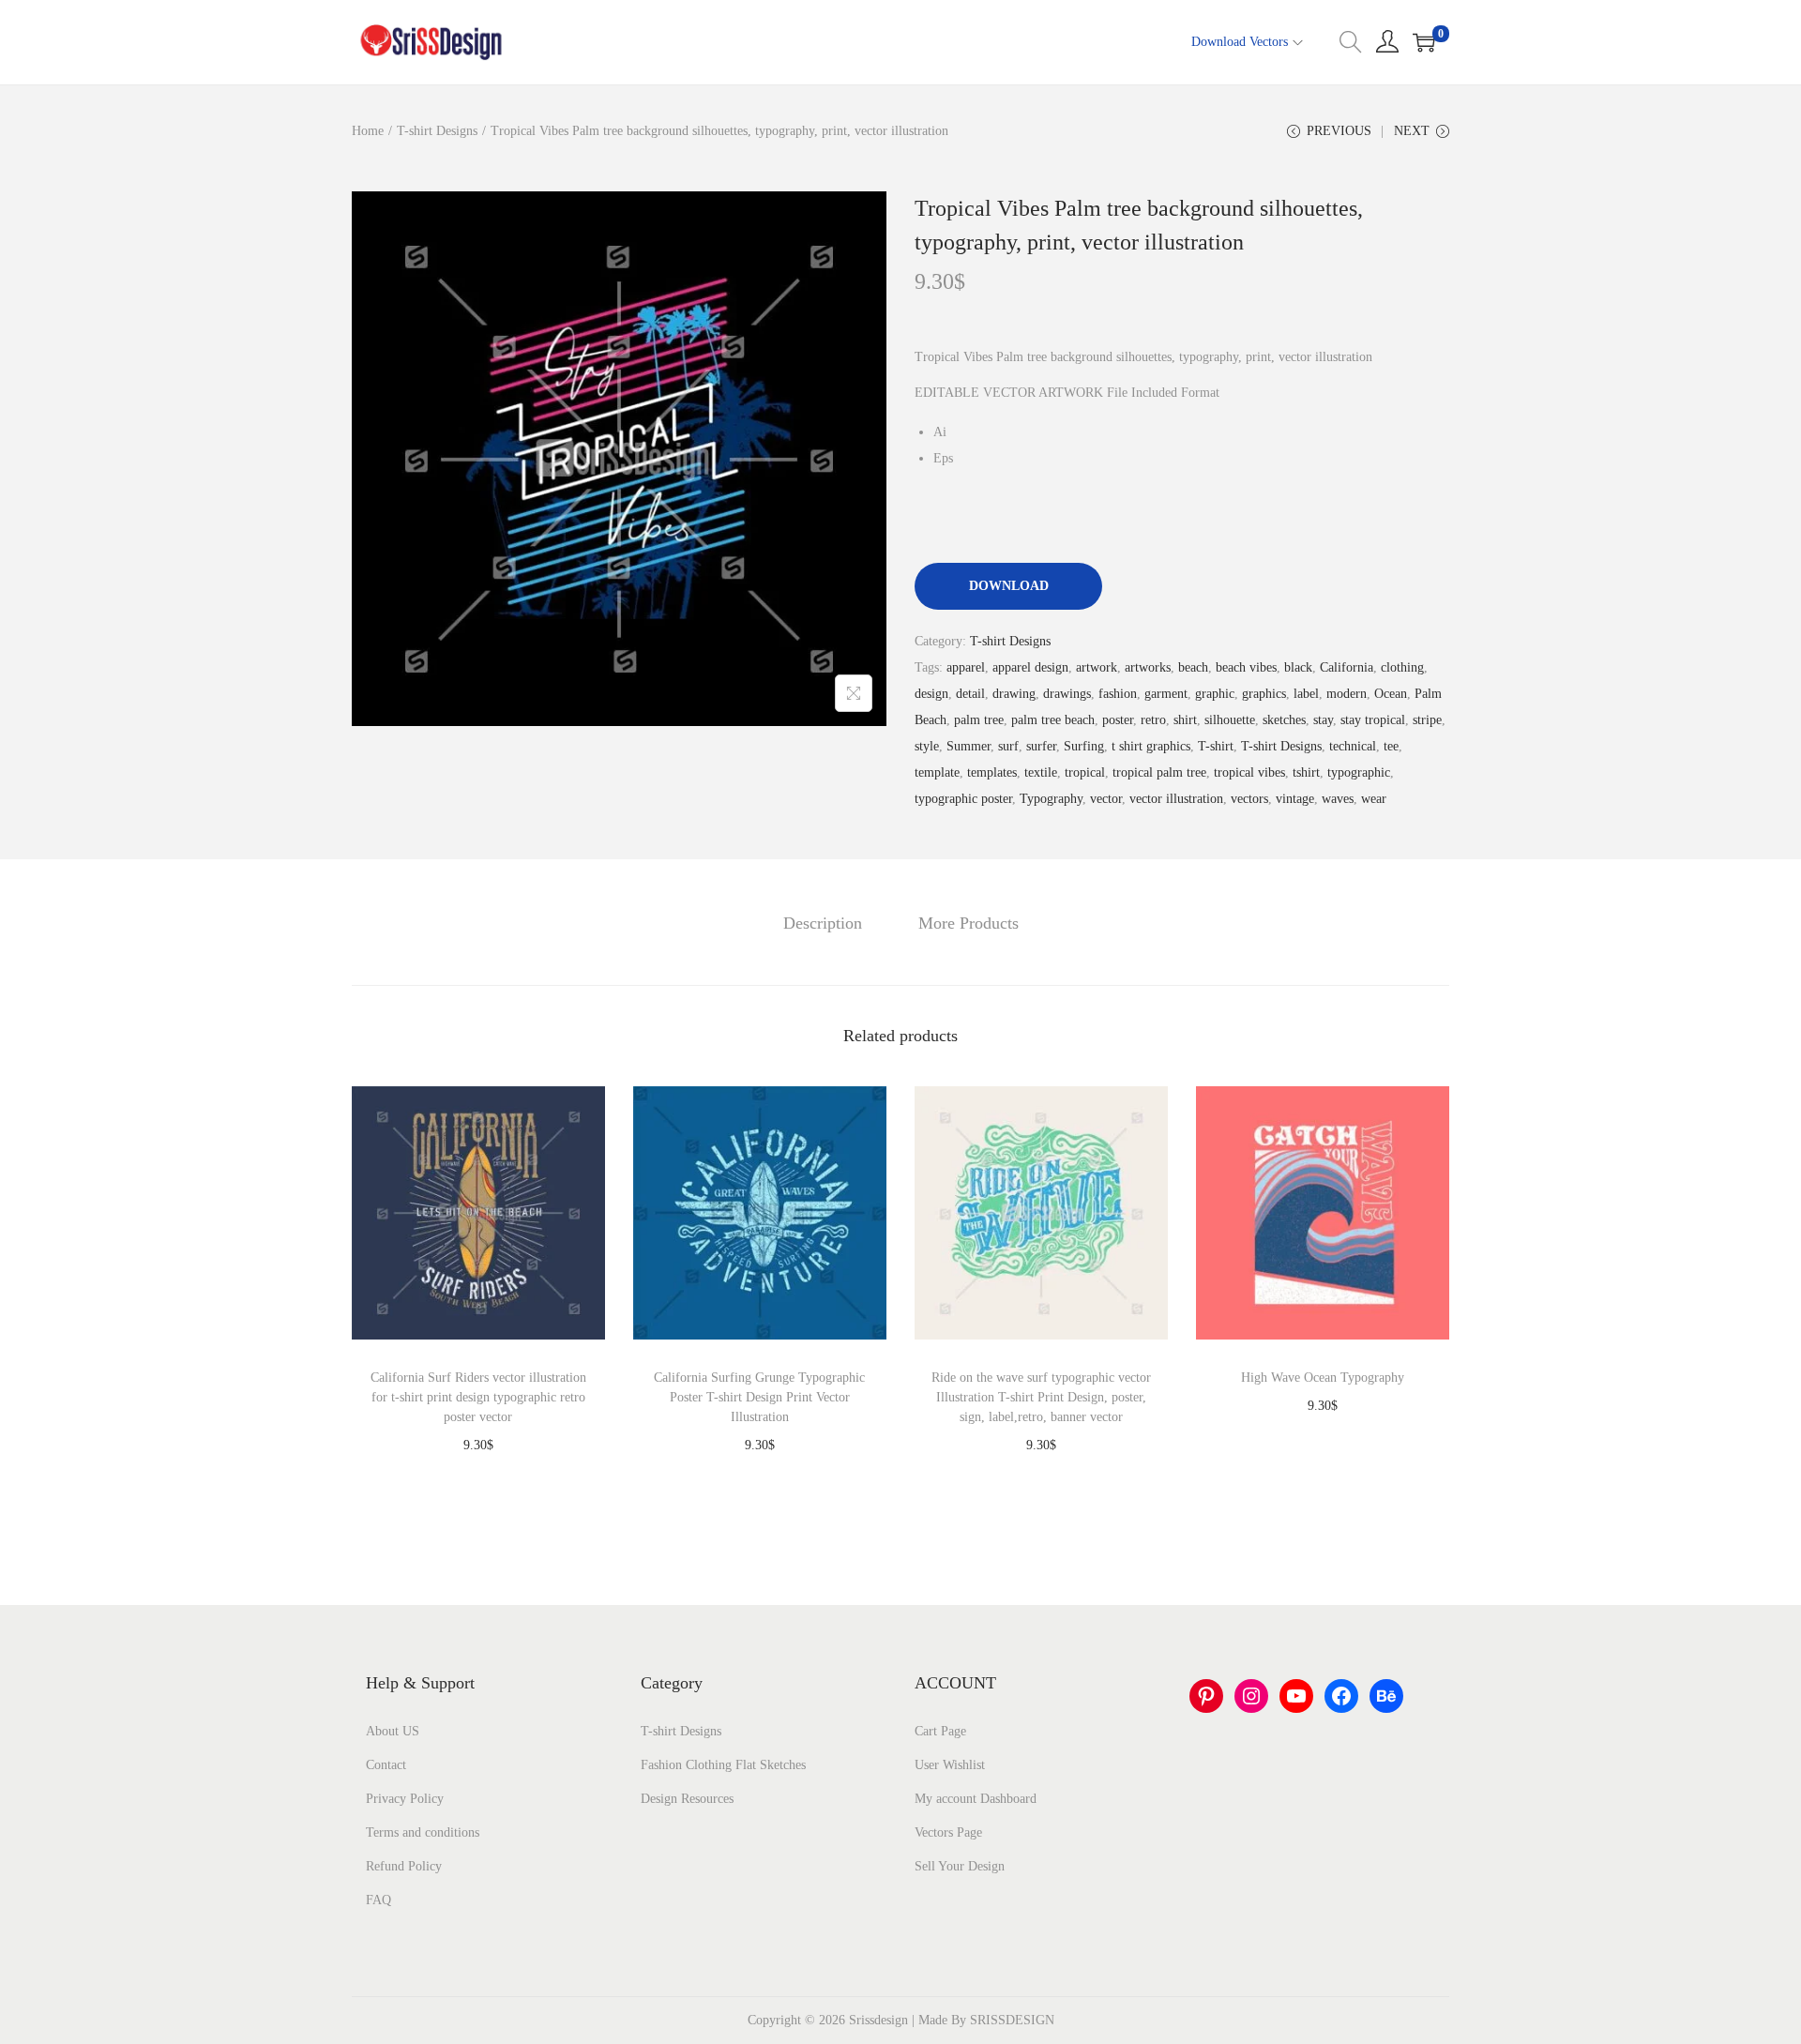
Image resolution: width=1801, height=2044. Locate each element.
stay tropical (1373, 720)
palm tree (979, 720)
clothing (1402, 667)
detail (970, 694)
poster (1118, 720)
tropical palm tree (1159, 772)
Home (368, 131)
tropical (1085, 772)
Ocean (1391, 694)
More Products (969, 923)
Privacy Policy (405, 1799)
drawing (1014, 694)
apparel (966, 667)
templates (992, 772)
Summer (969, 746)
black (1298, 667)
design (931, 694)
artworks (1148, 667)
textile (1041, 772)
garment (1166, 694)
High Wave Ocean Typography (1323, 1378)
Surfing (1084, 746)
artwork (1097, 667)
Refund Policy (404, 1866)
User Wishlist (950, 1765)
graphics (1264, 694)
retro (1153, 720)
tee (1391, 746)
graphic (1215, 694)
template (937, 772)
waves (1338, 799)
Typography (1051, 799)
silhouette (1230, 720)
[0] (1424, 42)
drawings (1067, 694)
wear (1374, 799)
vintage (1295, 799)
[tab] (823, 923)
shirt (1185, 720)
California (1347, 667)
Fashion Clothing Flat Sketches (723, 1765)
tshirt (1306, 772)
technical (1353, 746)
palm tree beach (1053, 720)
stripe (1427, 720)
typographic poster (963, 799)
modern (1347, 694)
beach (1193, 667)
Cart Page (940, 1731)
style (927, 746)
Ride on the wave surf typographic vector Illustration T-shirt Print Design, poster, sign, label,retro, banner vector (1041, 1397)
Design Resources (687, 1799)
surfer (1041, 746)
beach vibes (1246, 667)
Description (823, 923)
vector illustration (1176, 799)
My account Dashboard (976, 1799)
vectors (1249, 799)
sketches (1284, 720)
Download (1009, 586)
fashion (1118, 694)
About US (393, 1731)
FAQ (378, 1900)
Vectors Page (948, 1832)
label (1306, 694)
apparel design (1030, 667)
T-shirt (1216, 746)
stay (1323, 720)
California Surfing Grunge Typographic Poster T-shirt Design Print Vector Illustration (759, 1397)
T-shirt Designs (437, 131)
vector (1106, 799)
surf (1008, 746)
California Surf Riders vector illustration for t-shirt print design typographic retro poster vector (478, 1397)
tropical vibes (1249, 772)
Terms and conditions (423, 1832)
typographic (1359, 772)
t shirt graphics (1151, 746)
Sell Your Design (960, 1866)
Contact (386, 1765)
